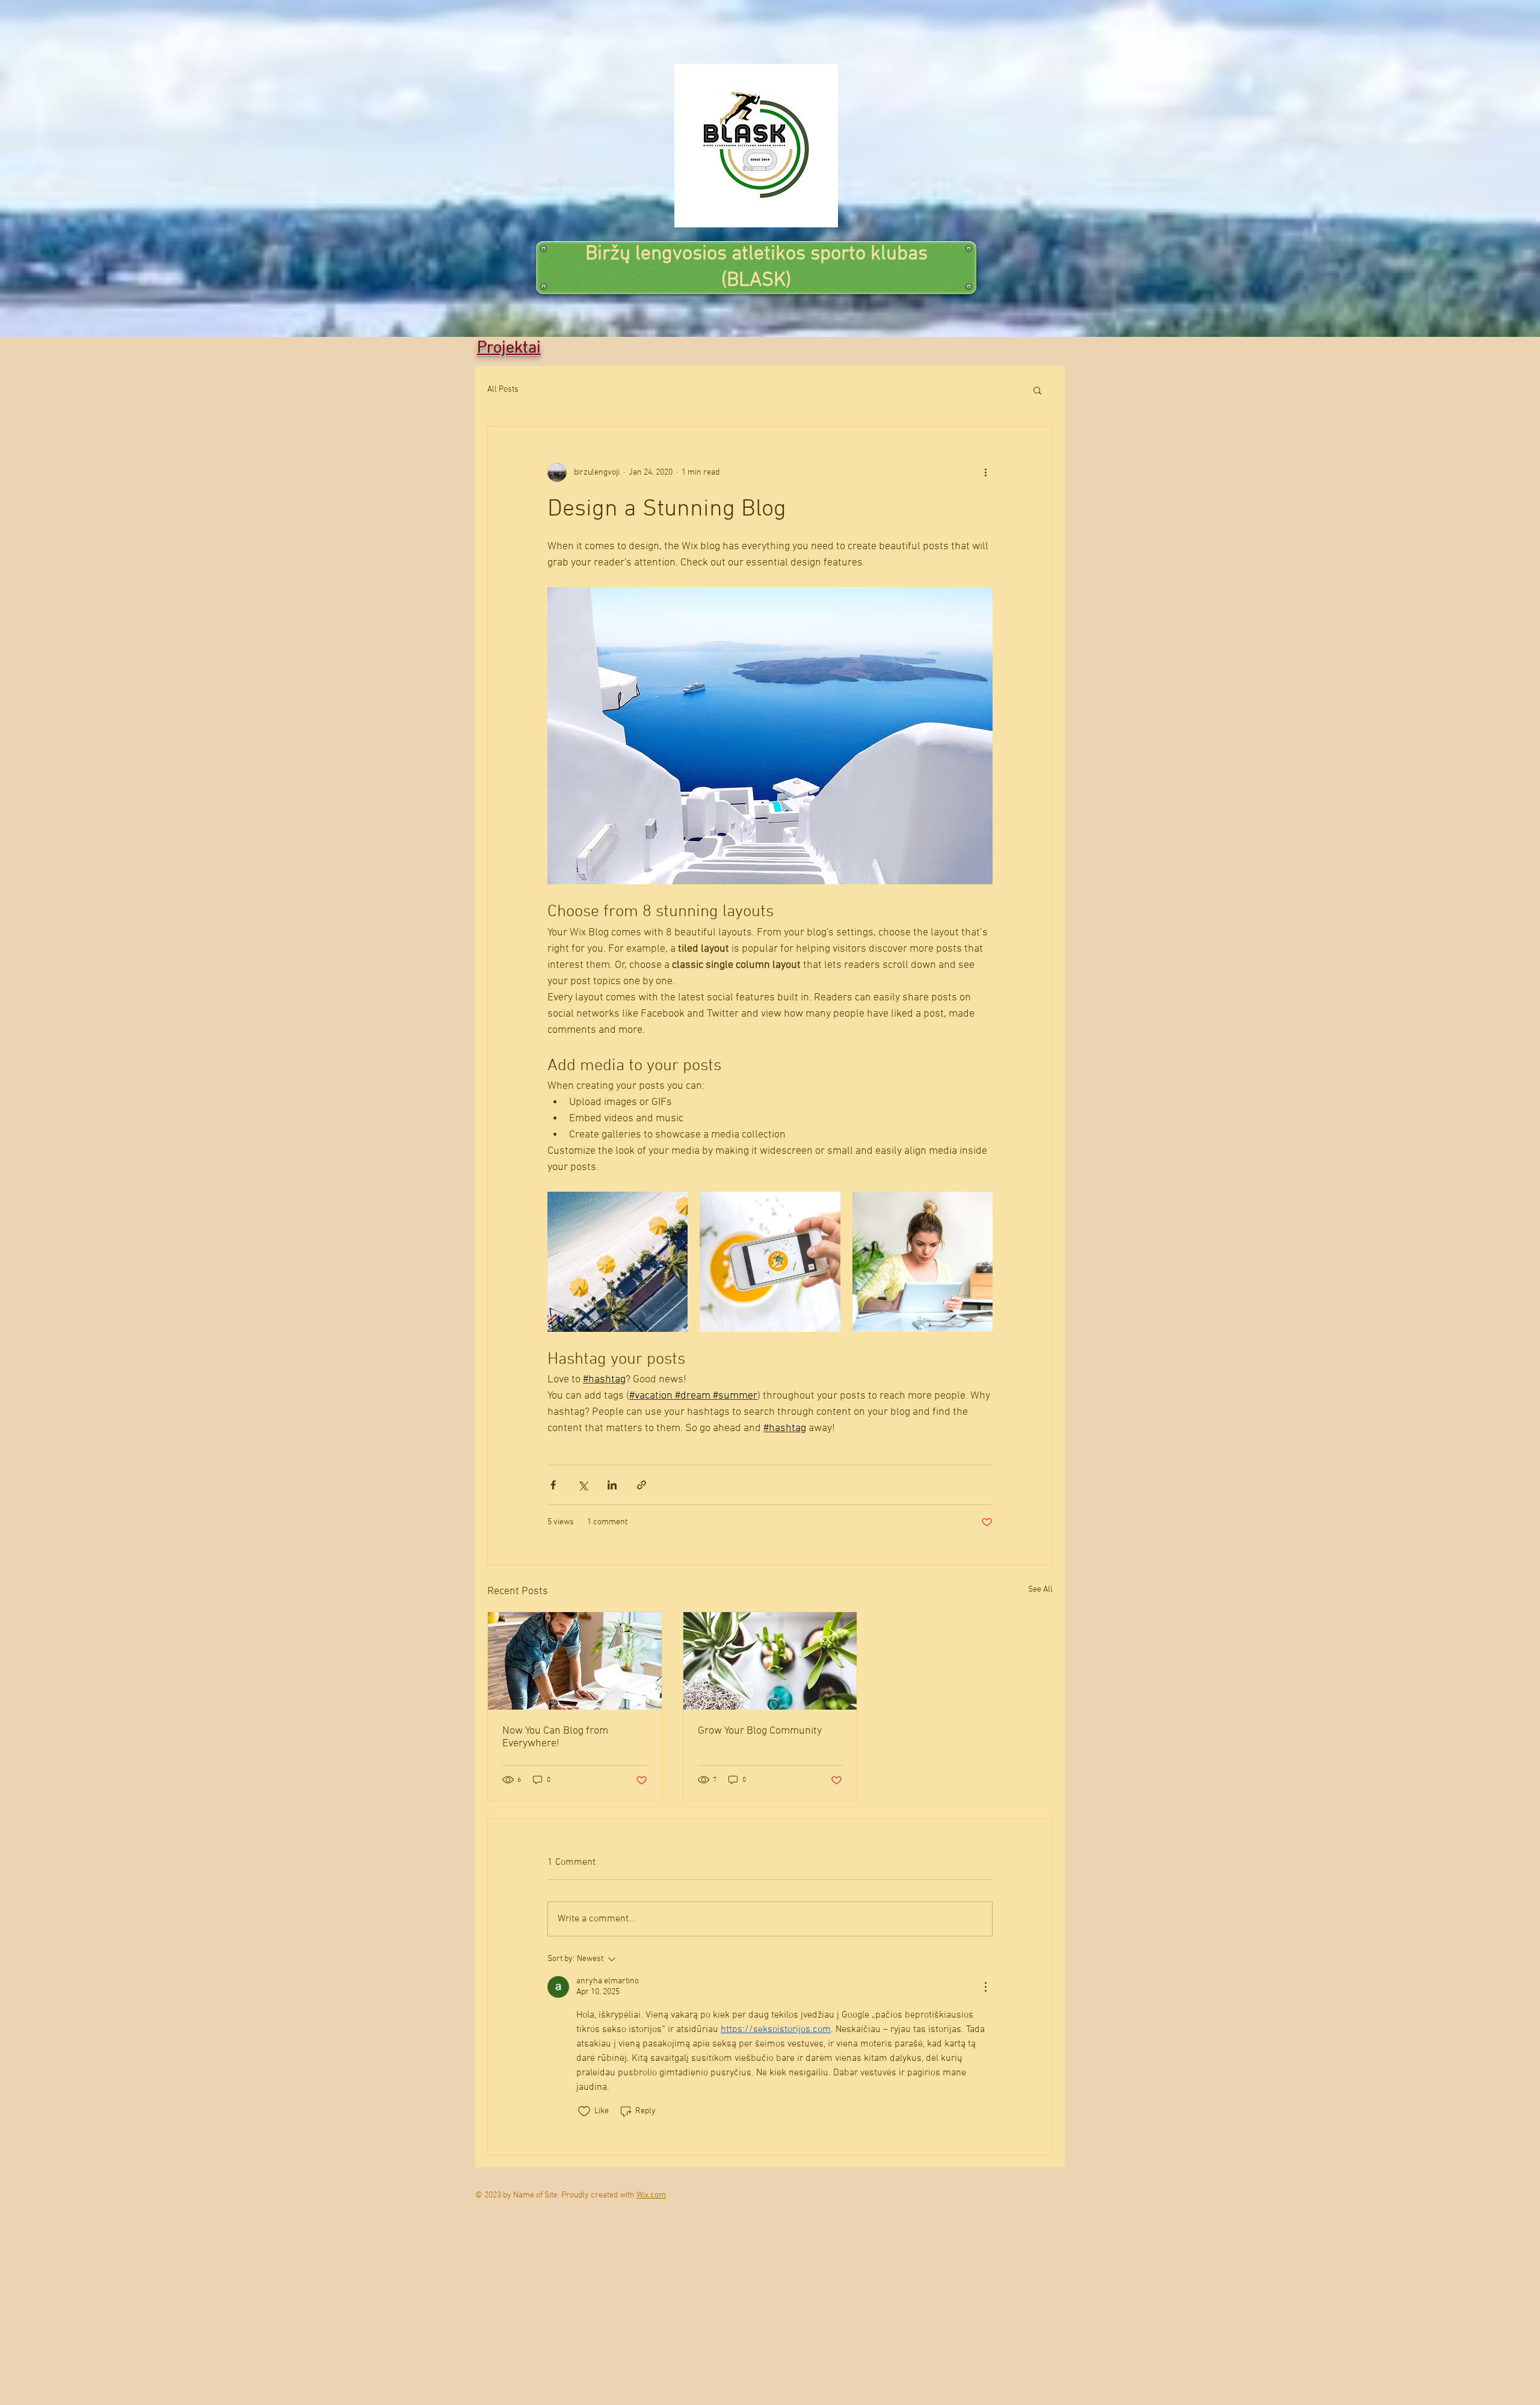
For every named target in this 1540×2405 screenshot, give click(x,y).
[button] (1037, 390)
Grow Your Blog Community (760, 1731)
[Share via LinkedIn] (612, 1485)
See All (1040, 1590)
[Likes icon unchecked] (584, 2111)
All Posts (503, 390)
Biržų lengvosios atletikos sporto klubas (756, 254)
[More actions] (985, 472)
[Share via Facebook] (553, 1485)
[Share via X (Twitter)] (583, 1485)
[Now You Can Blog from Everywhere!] (575, 1661)
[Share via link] (642, 1485)
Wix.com (651, 2195)
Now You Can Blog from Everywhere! (555, 1737)
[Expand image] (618, 1262)
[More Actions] (985, 1987)
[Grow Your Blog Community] (770, 1661)
